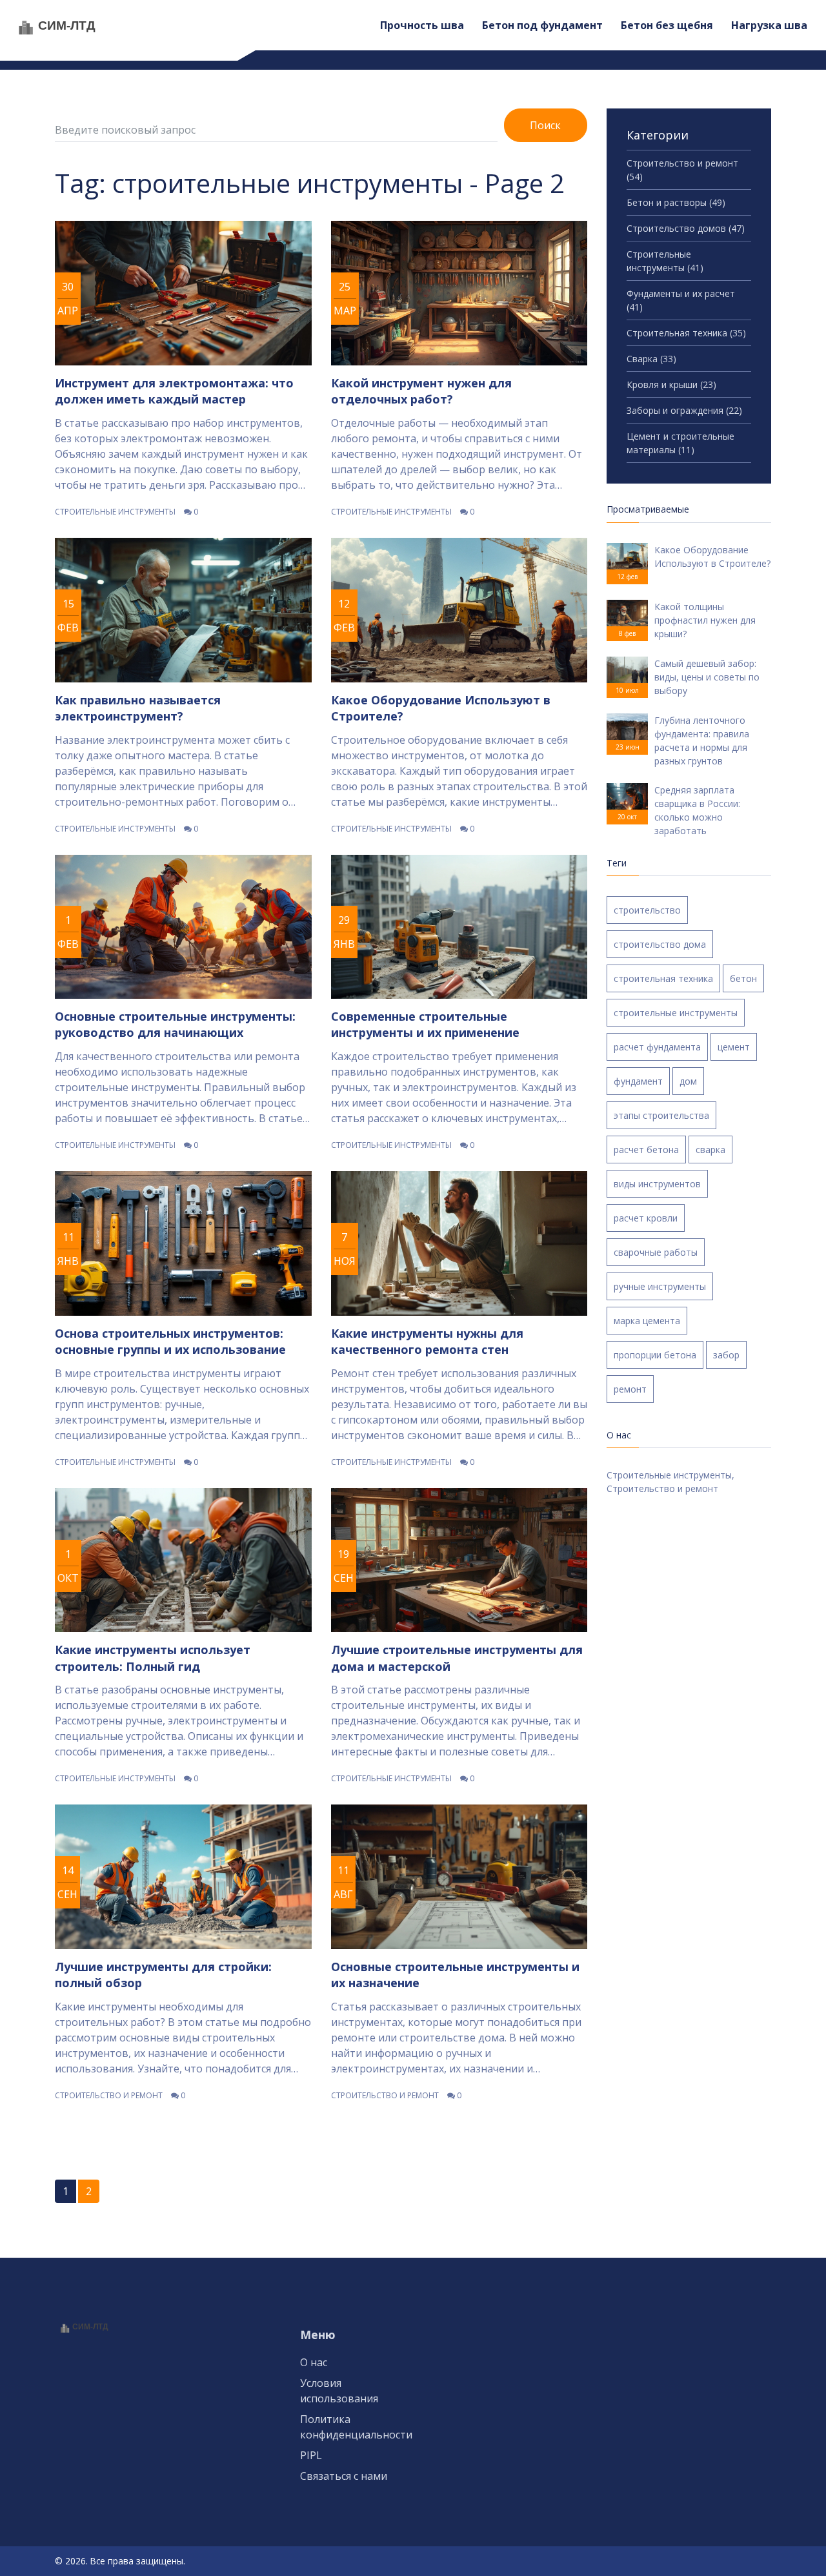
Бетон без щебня (667, 25)
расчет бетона (646, 1150)
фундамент (638, 1081)
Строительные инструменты (115, 512)
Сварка (651, 359)
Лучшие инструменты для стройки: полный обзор (163, 1975)
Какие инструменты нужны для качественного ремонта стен (427, 1341)
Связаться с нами (344, 2476)
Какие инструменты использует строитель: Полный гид (153, 1658)
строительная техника (663, 978)
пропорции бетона (655, 1355)
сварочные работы (656, 1252)
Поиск (545, 125)
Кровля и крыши (671, 384)
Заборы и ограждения (684, 410)
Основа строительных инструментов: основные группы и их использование (170, 1341)
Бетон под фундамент (542, 25)
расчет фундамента (657, 1047)
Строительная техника (686, 333)
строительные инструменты (676, 1013)
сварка (710, 1150)
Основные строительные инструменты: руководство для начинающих (175, 1024)
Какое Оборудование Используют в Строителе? (441, 708)
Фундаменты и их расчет (681, 300)
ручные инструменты (660, 1286)
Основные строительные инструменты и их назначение (455, 1975)
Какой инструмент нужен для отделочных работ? (421, 391)
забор (726, 1355)
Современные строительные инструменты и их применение (425, 1024)
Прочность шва (422, 25)
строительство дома (660, 944)
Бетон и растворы (676, 202)
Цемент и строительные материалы (680, 443)
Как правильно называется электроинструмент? (138, 708)
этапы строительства (661, 1115)
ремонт (630, 1389)
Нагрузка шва (769, 25)
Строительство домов (686, 228)
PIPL (311, 2455)
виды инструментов (657, 1184)
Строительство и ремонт (109, 2095)
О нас (314, 2362)
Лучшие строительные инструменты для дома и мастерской (457, 1658)
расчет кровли (646, 1218)
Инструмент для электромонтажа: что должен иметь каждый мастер (174, 391)
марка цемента (647, 1321)
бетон (743, 978)
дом (688, 1081)
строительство (647, 910)
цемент (734, 1047)
